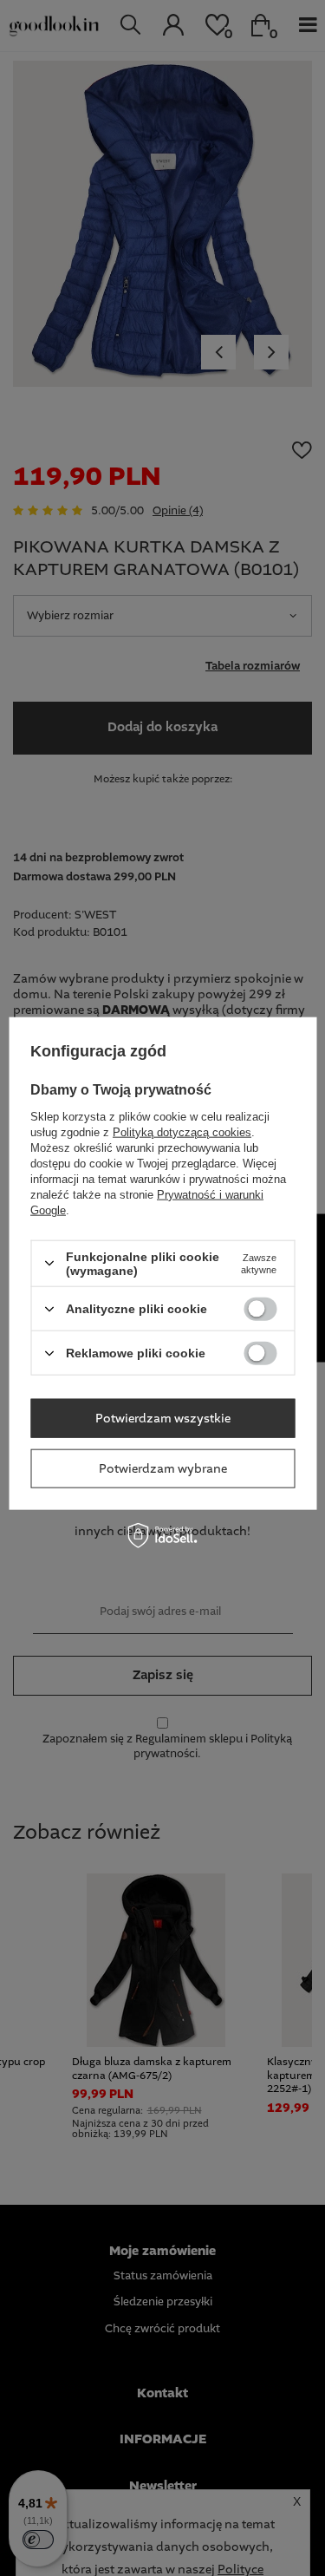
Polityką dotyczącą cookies (182, 1131)
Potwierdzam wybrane (163, 1468)
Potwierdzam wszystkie (163, 1418)
